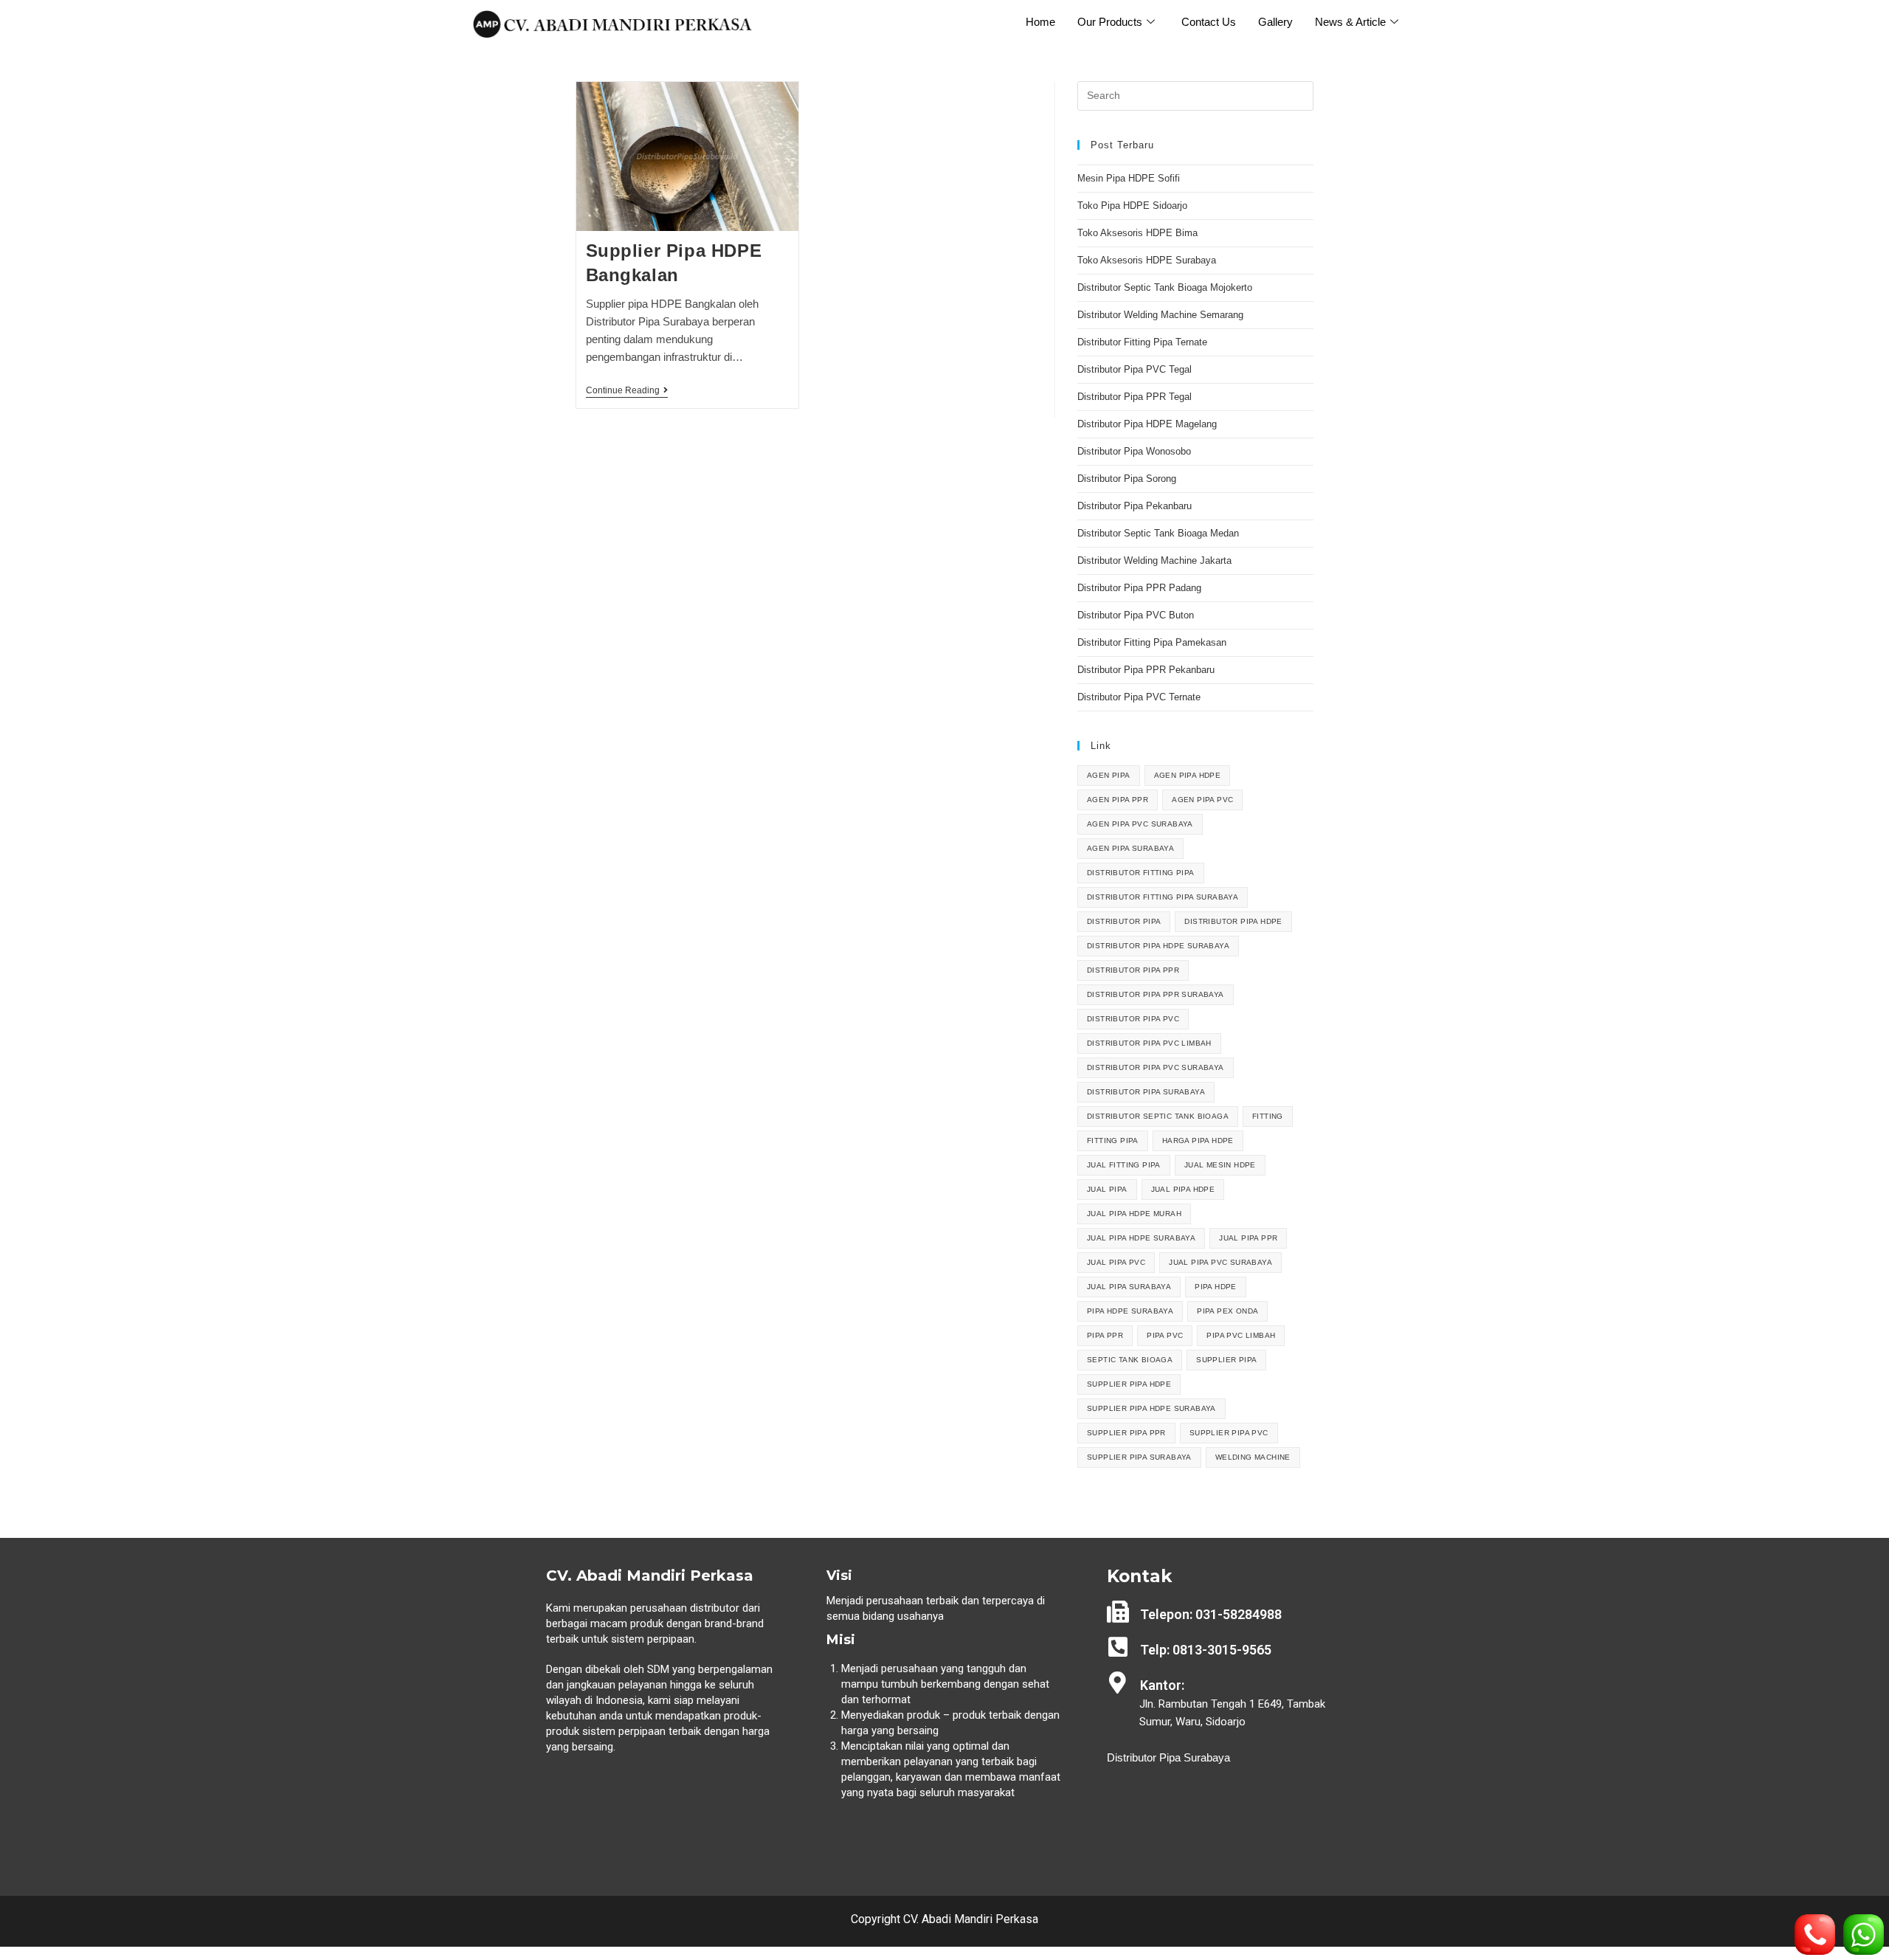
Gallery (1275, 22)
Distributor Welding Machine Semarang (1160, 315)
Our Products (1110, 22)
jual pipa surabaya (1129, 1287)
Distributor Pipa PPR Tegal (1135, 397)
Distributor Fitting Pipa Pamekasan (1152, 642)
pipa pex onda (1227, 1311)
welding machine (1253, 1457)
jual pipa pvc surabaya (1220, 1262)
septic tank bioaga (1130, 1360)
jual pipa (1107, 1189)
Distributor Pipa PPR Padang (1139, 588)
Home (1040, 22)
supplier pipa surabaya (1139, 1457)
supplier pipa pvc (1229, 1433)
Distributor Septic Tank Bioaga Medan (1158, 533)
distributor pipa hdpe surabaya (1158, 946)
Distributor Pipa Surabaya (1168, 1757)
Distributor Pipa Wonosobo (1134, 451)
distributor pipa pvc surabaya (1156, 1067)
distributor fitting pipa (1141, 873)
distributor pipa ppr (1133, 970)
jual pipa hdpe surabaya (1141, 1238)
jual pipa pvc (1116, 1262)
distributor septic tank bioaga (1158, 1116)
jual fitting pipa (1124, 1165)
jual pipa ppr (1248, 1238)
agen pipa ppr (1118, 800)
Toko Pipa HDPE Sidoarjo (1132, 206)
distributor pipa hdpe (1233, 921)
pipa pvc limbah (1241, 1335)
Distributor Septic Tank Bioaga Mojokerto (1165, 287)
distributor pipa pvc (1133, 1019)
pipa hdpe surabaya (1130, 1311)
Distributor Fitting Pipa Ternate (1142, 342)
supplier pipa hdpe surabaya (1151, 1408)
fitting (1268, 1116)
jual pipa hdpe (1183, 1189)
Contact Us (1209, 22)
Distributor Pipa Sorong (1127, 479)
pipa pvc (1165, 1335)
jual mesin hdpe (1220, 1165)
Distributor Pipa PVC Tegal (1135, 369)
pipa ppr (1105, 1335)
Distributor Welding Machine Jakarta (1154, 560)
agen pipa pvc (1202, 800)
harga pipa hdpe (1198, 1141)
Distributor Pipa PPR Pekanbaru (1146, 670)
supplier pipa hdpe (1129, 1384)
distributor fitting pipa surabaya (1163, 897)
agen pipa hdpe (1188, 775)
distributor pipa (1124, 921)
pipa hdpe (1216, 1287)
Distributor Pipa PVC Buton (1136, 615)
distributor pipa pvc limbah (1149, 1043)
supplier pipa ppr (1126, 1433)
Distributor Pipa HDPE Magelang (1147, 424)
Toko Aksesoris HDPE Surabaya (1147, 260)
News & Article (1350, 22)
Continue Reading (627, 390)
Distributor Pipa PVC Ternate (1140, 697)
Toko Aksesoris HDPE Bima (1137, 233)
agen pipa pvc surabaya (1140, 824)
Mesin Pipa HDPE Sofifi (1129, 178)
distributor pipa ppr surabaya (1156, 994)
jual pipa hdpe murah (1134, 1214)
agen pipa (1109, 775)
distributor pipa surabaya (1146, 1092)
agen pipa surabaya (1130, 848)
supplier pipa (1226, 1360)
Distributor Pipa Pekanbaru (1135, 506)
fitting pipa (1113, 1141)
